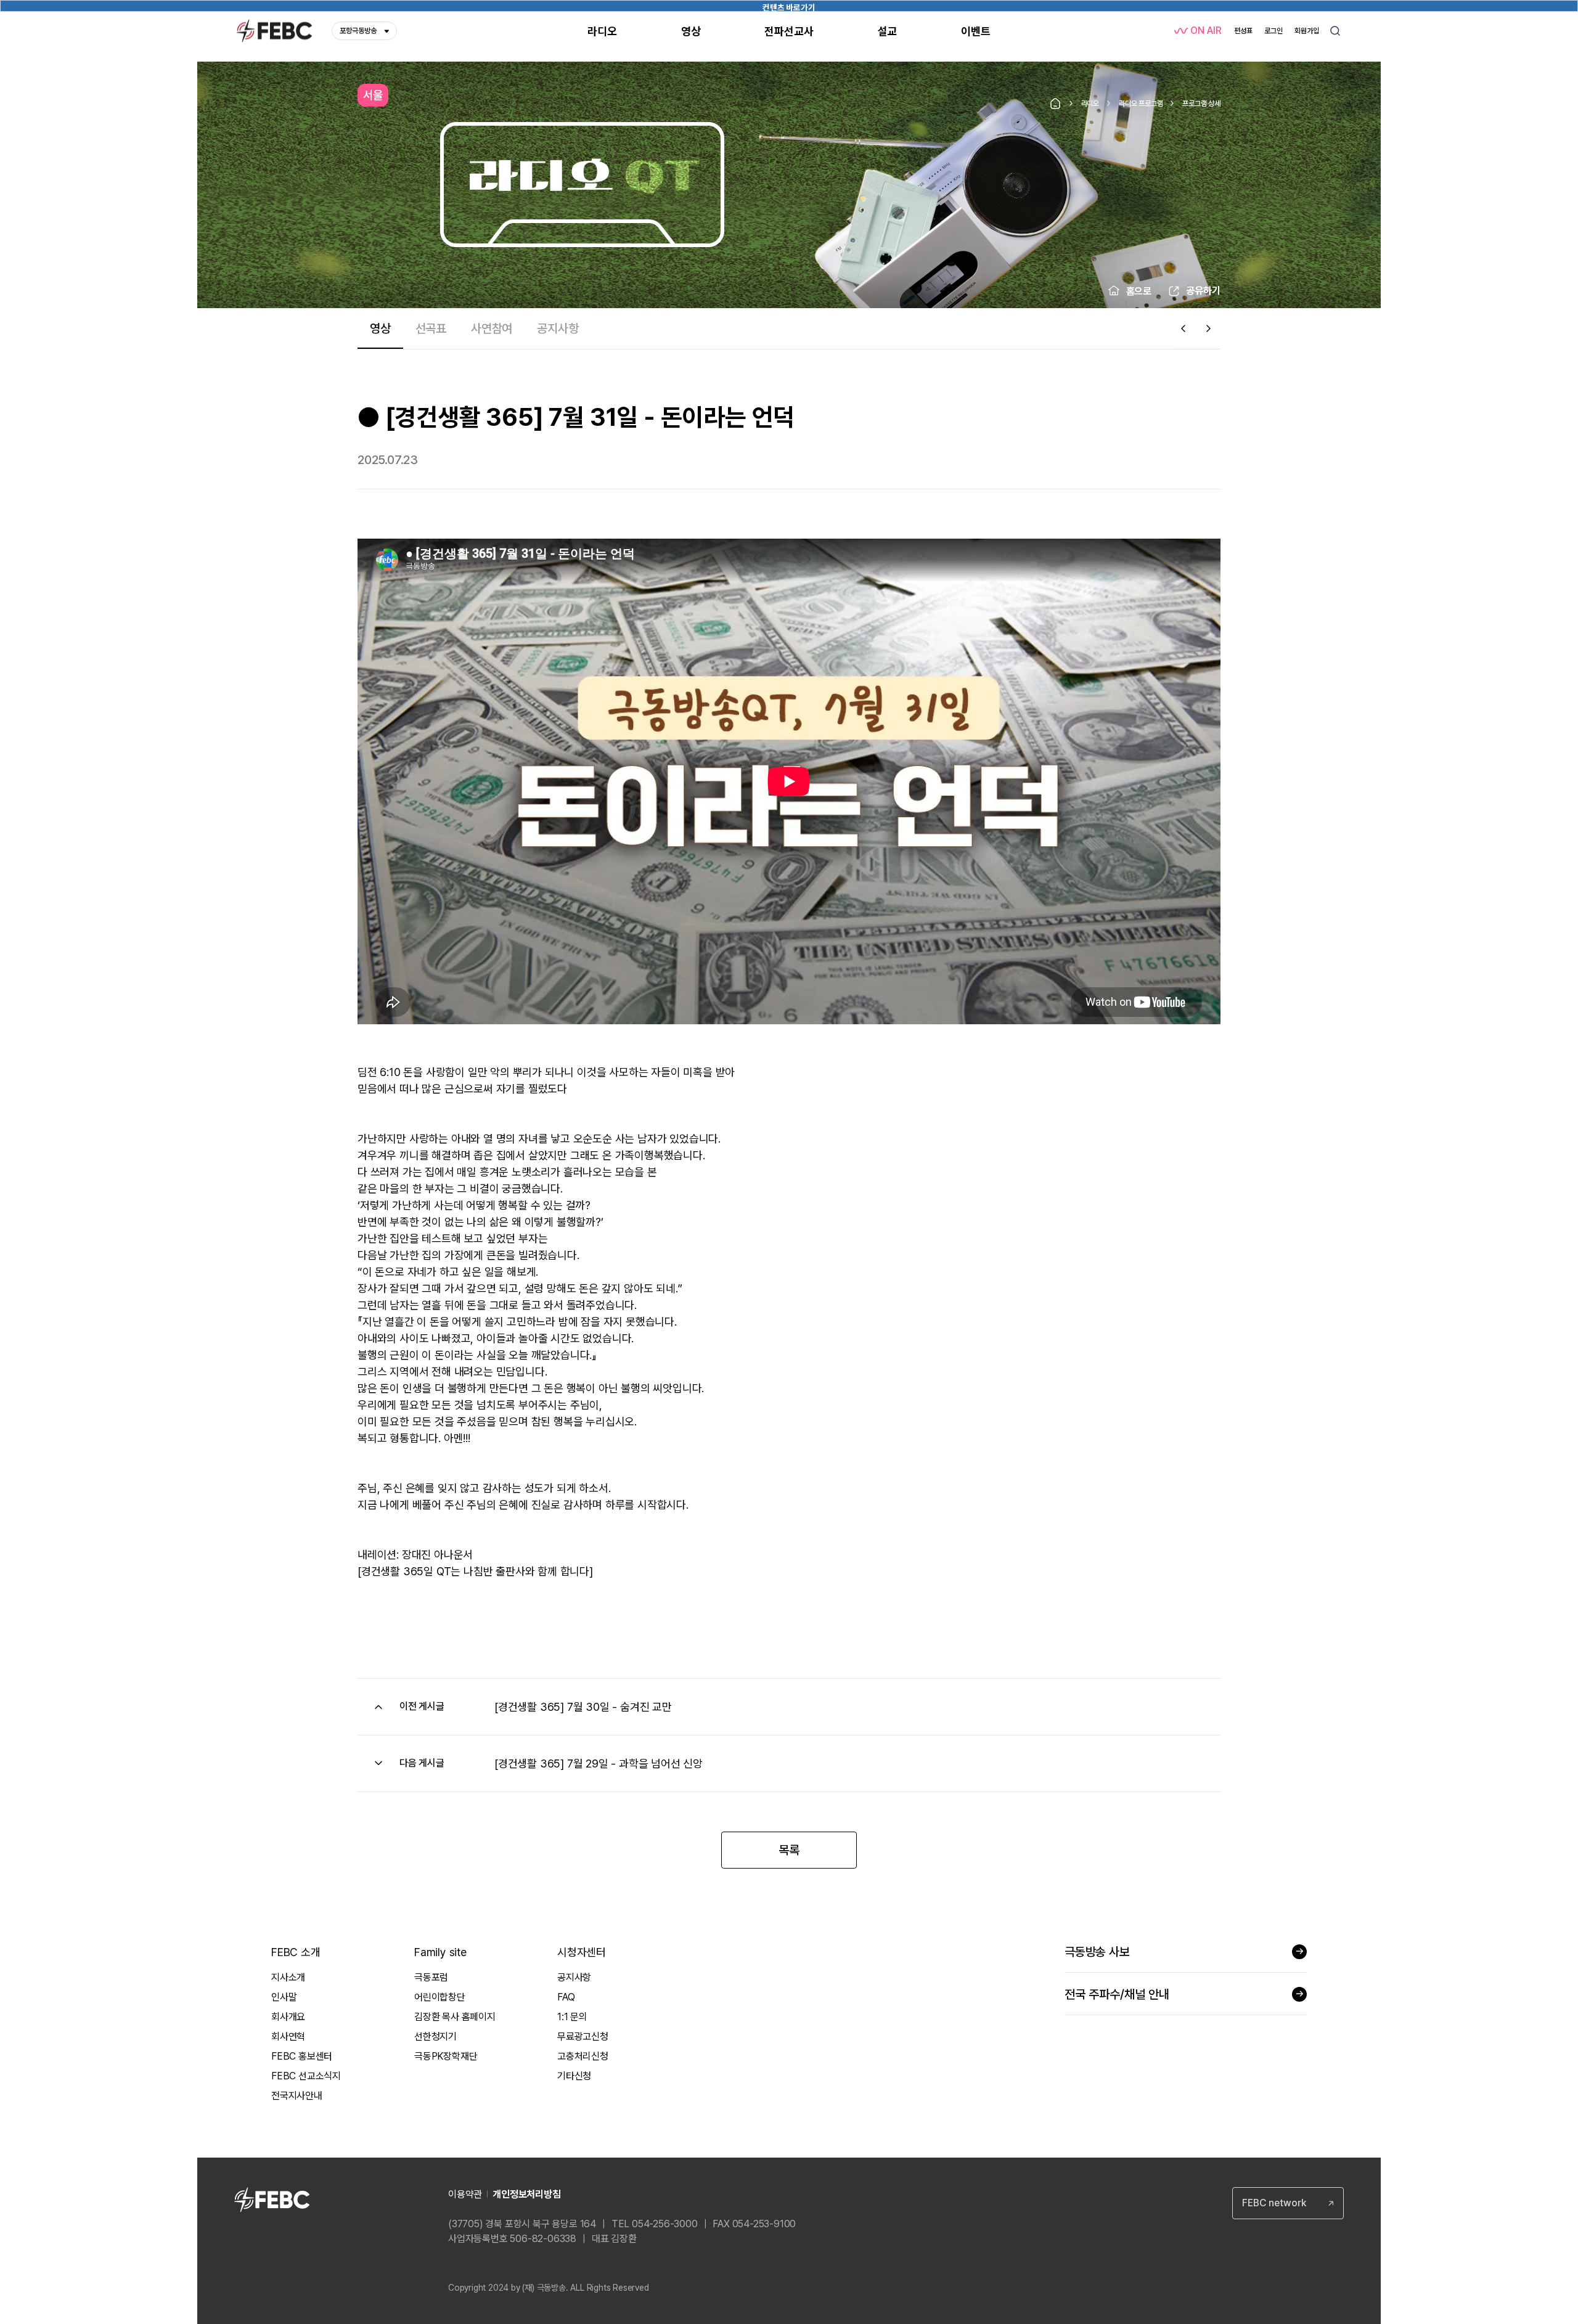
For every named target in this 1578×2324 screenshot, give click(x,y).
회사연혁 (288, 2037)
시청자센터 (582, 1952)
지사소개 (288, 1977)
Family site (440, 1952)
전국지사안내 (297, 2096)
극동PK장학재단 (446, 2056)
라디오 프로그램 (1141, 104)
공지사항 (574, 1977)
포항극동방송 (358, 31)
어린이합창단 (440, 1997)
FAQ (566, 1997)
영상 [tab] (380, 328)
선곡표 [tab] (431, 328)
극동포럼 (431, 1977)
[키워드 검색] (1335, 31)
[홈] (1055, 104)
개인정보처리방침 (526, 2194)
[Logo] (274, 31)
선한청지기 (435, 2037)
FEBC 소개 (296, 1952)
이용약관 (465, 2194)
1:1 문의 (572, 2017)
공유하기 (1203, 291)
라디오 (1090, 104)
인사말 (284, 1997)
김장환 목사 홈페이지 (455, 2017)
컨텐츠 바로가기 (789, 7)
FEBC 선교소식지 (306, 2076)
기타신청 (574, 2076)
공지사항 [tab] (558, 328)
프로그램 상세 (1201, 104)
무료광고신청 (583, 2037)
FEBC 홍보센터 (302, 2056)
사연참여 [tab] (492, 328)
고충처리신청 (583, 2056)
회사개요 (288, 2017)
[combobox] (1288, 2203)
